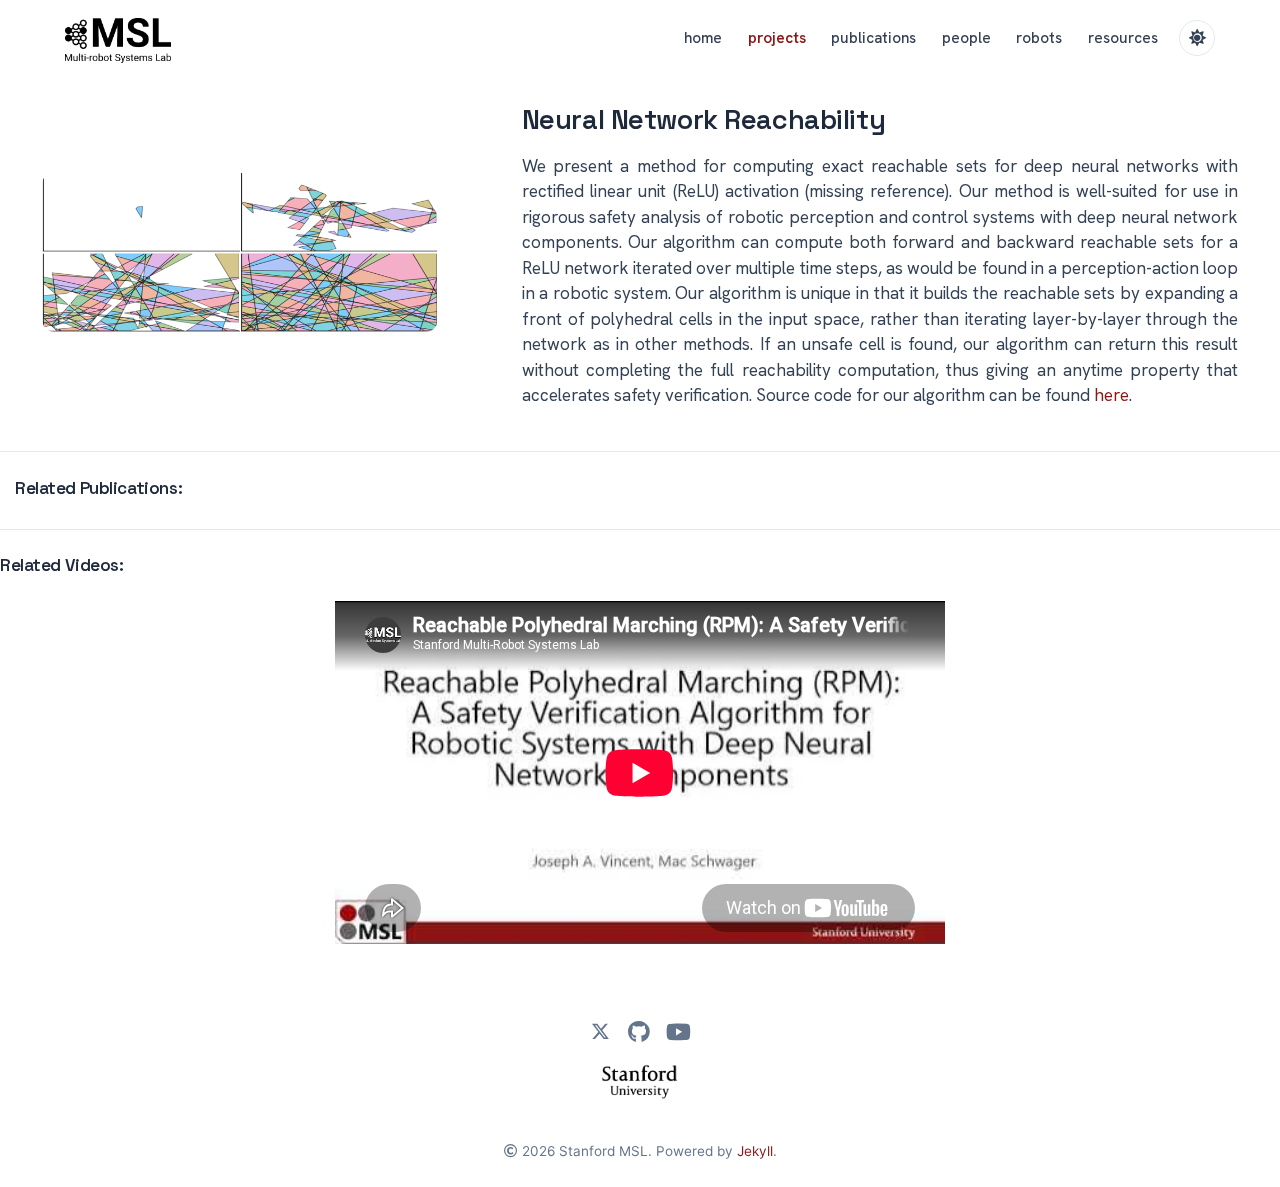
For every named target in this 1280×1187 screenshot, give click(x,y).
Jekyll (755, 1151)
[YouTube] (678, 1032)
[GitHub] (638, 1032)
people (966, 38)
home (703, 38)
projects (777, 38)
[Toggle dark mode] (1197, 38)
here (1111, 395)
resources (1123, 38)
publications (873, 38)
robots (1039, 38)
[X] (600, 1032)
